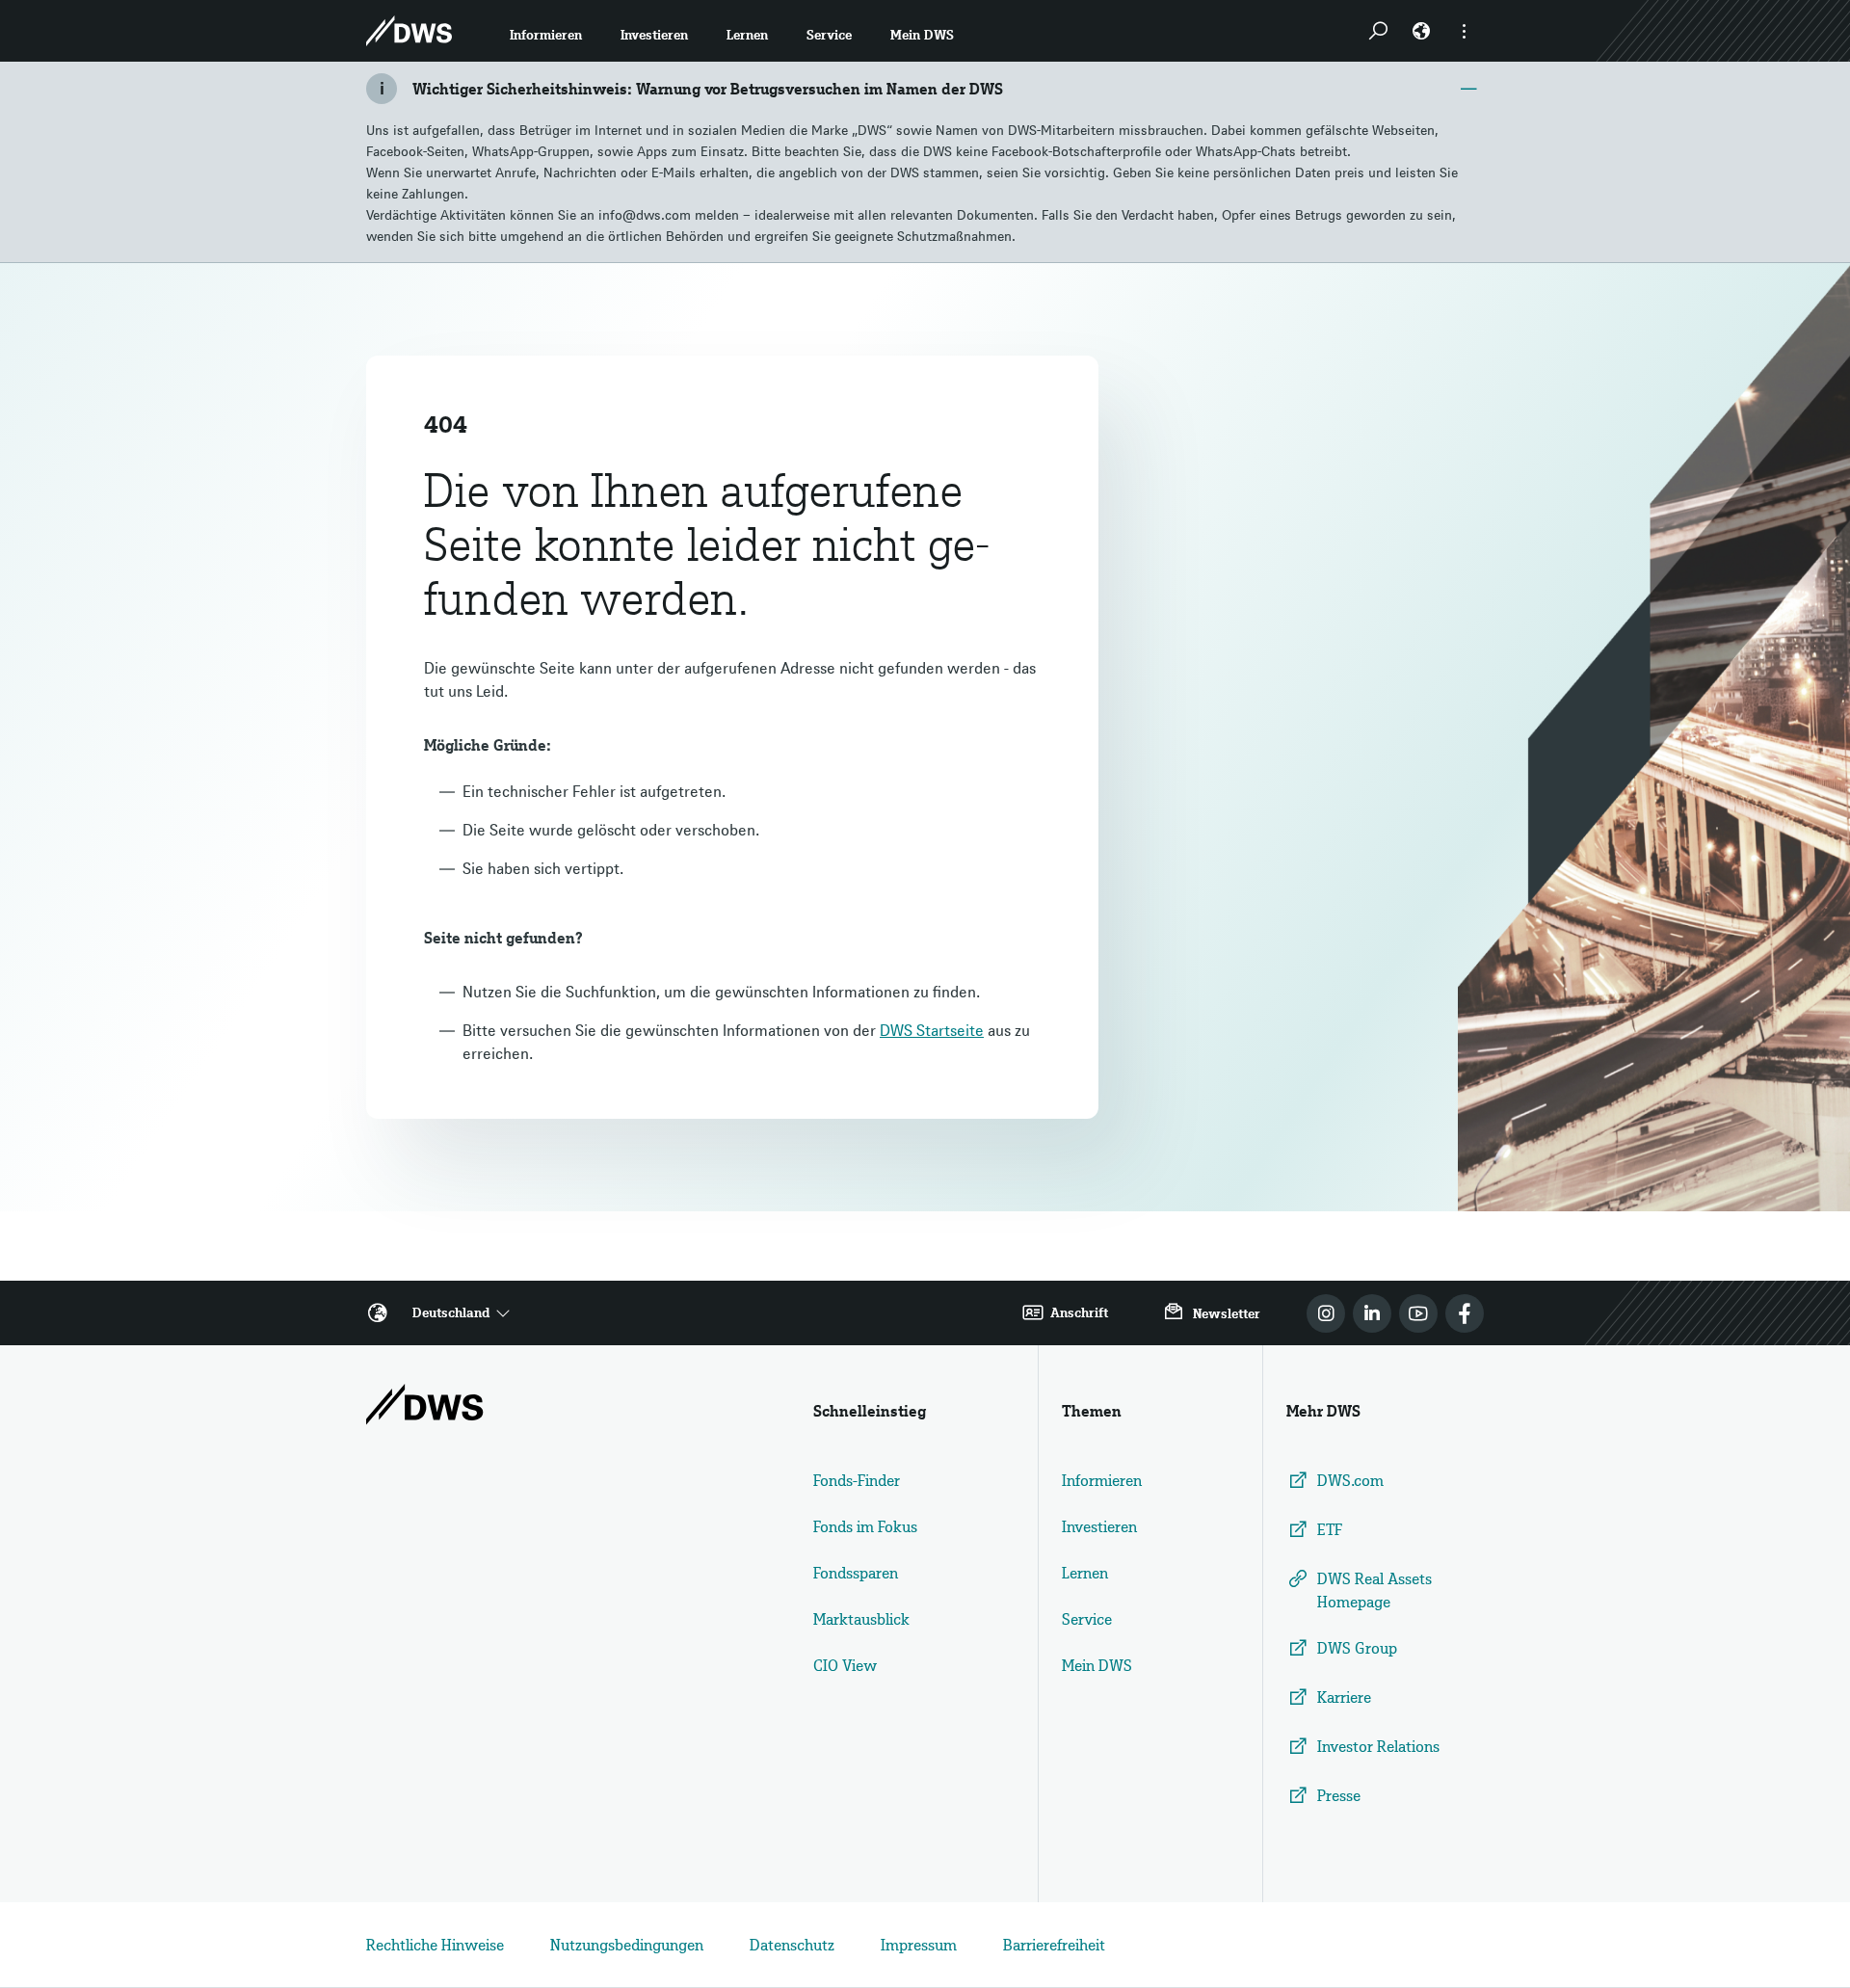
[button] (546, 31)
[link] (1326, 1313)
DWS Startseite (932, 1030)
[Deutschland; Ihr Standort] (1421, 31)
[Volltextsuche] (1378, 31)
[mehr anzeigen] (1465, 31)
